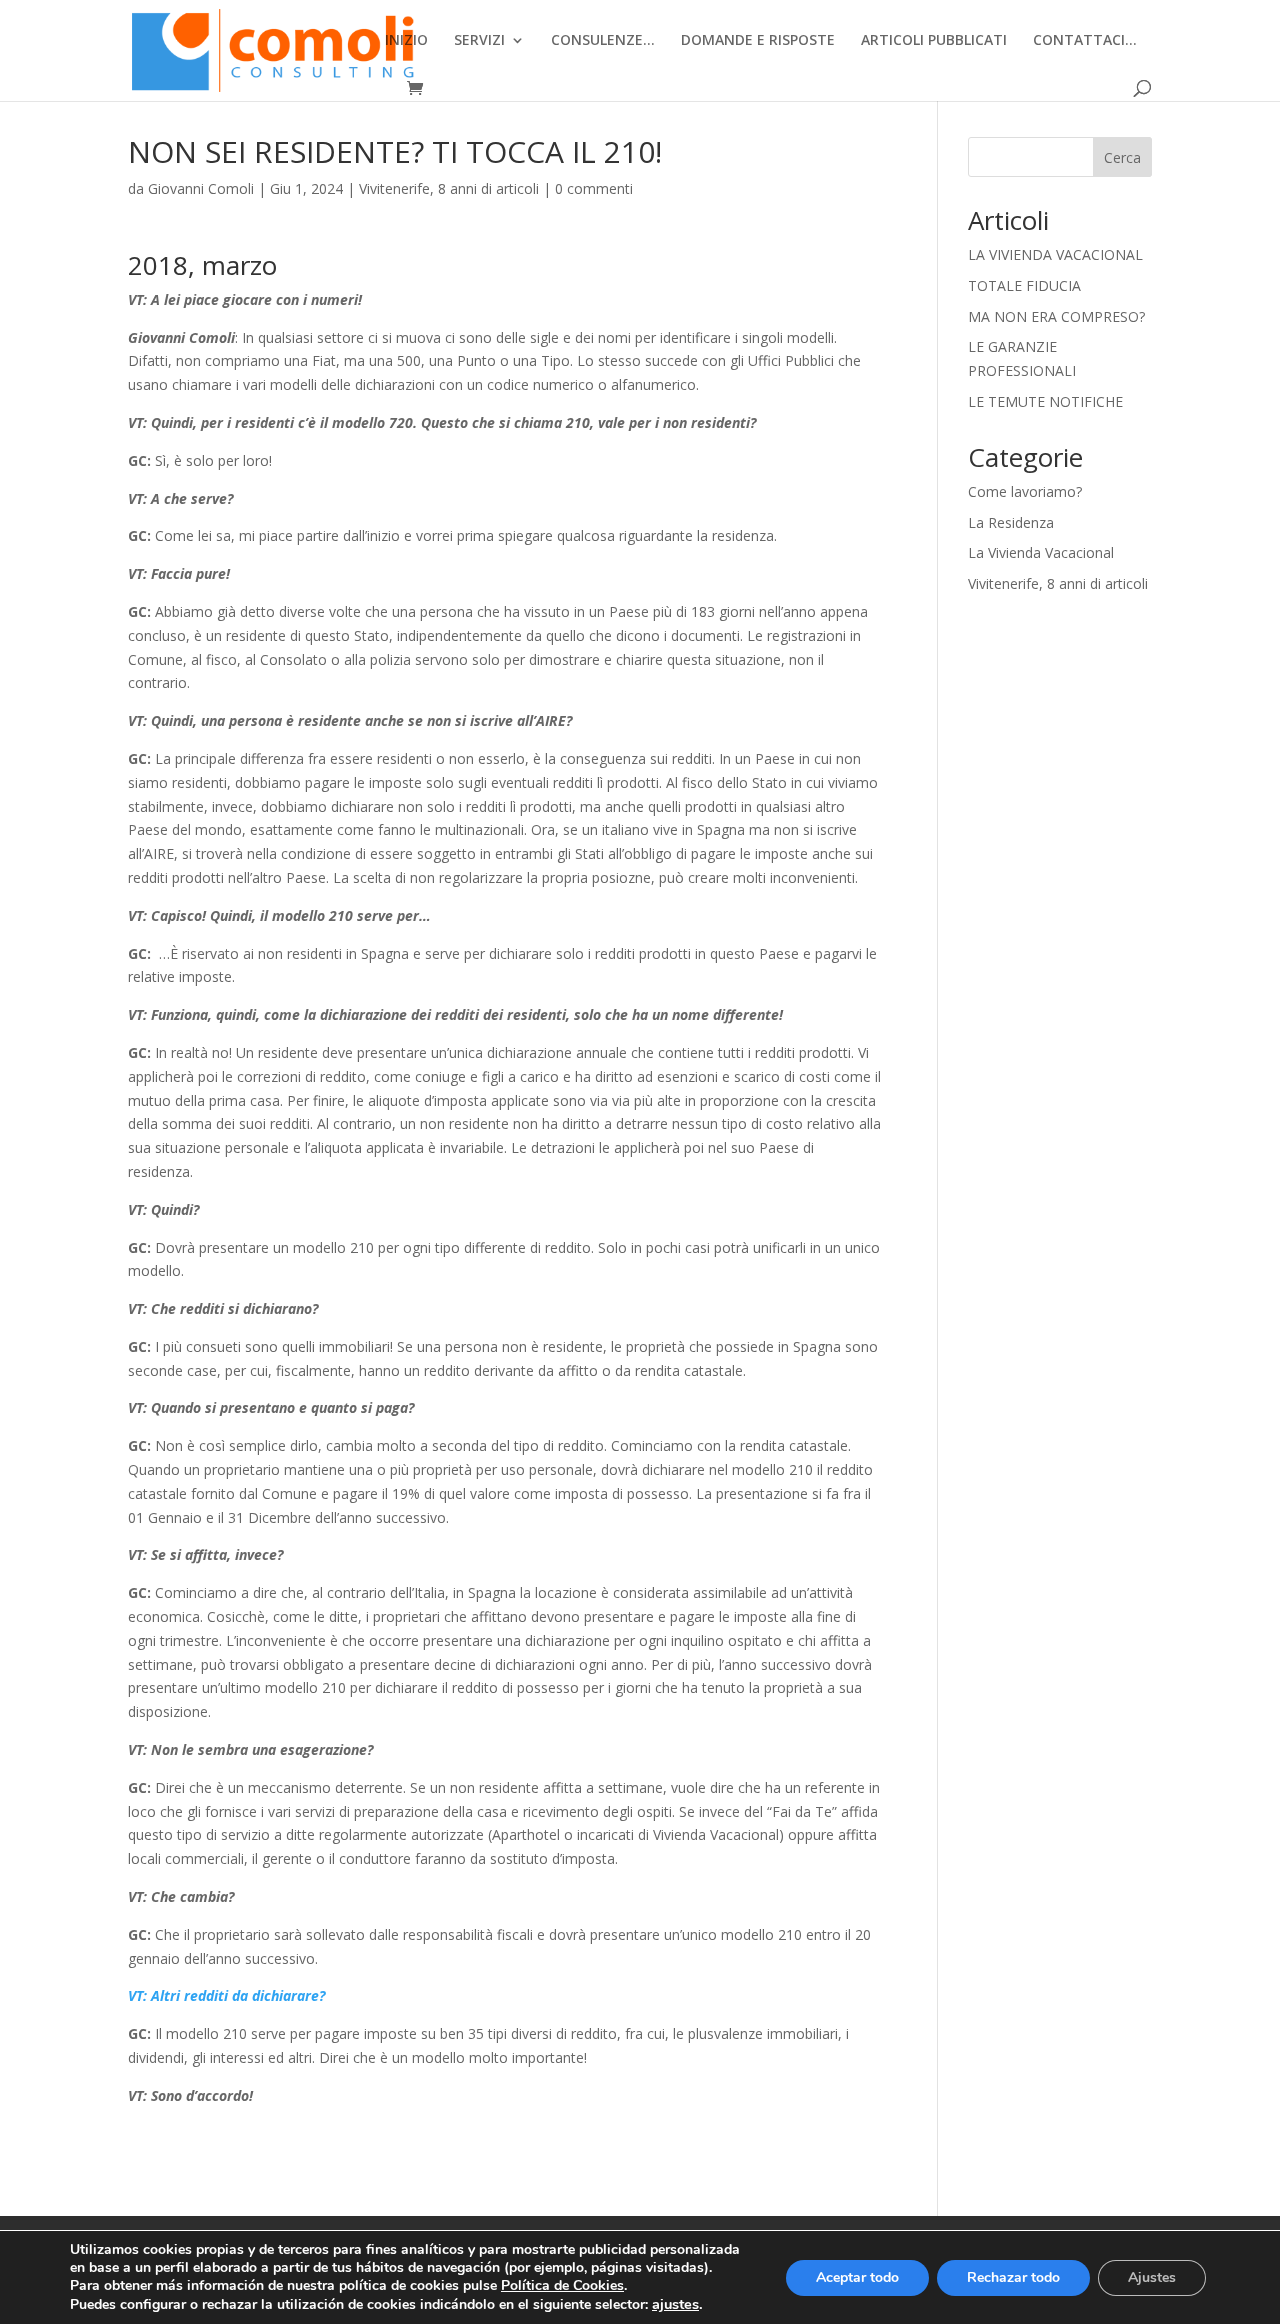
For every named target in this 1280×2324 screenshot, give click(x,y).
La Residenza (1011, 522)
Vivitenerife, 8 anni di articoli (449, 188)
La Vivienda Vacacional (1041, 552)
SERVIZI (479, 41)
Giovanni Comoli (201, 188)
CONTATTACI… (1085, 41)
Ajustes (1152, 2277)
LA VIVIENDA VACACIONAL (1055, 254)
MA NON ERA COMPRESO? (1056, 316)
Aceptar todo (857, 2277)
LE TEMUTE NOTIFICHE (1045, 401)
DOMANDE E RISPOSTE (758, 41)
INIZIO (406, 41)
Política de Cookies (562, 2285)
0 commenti (594, 188)
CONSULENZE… (603, 41)
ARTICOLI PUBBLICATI (934, 41)
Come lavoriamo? (1025, 491)
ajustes (675, 2304)
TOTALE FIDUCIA (1024, 285)
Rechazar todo (1013, 2277)
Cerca (1122, 157)
